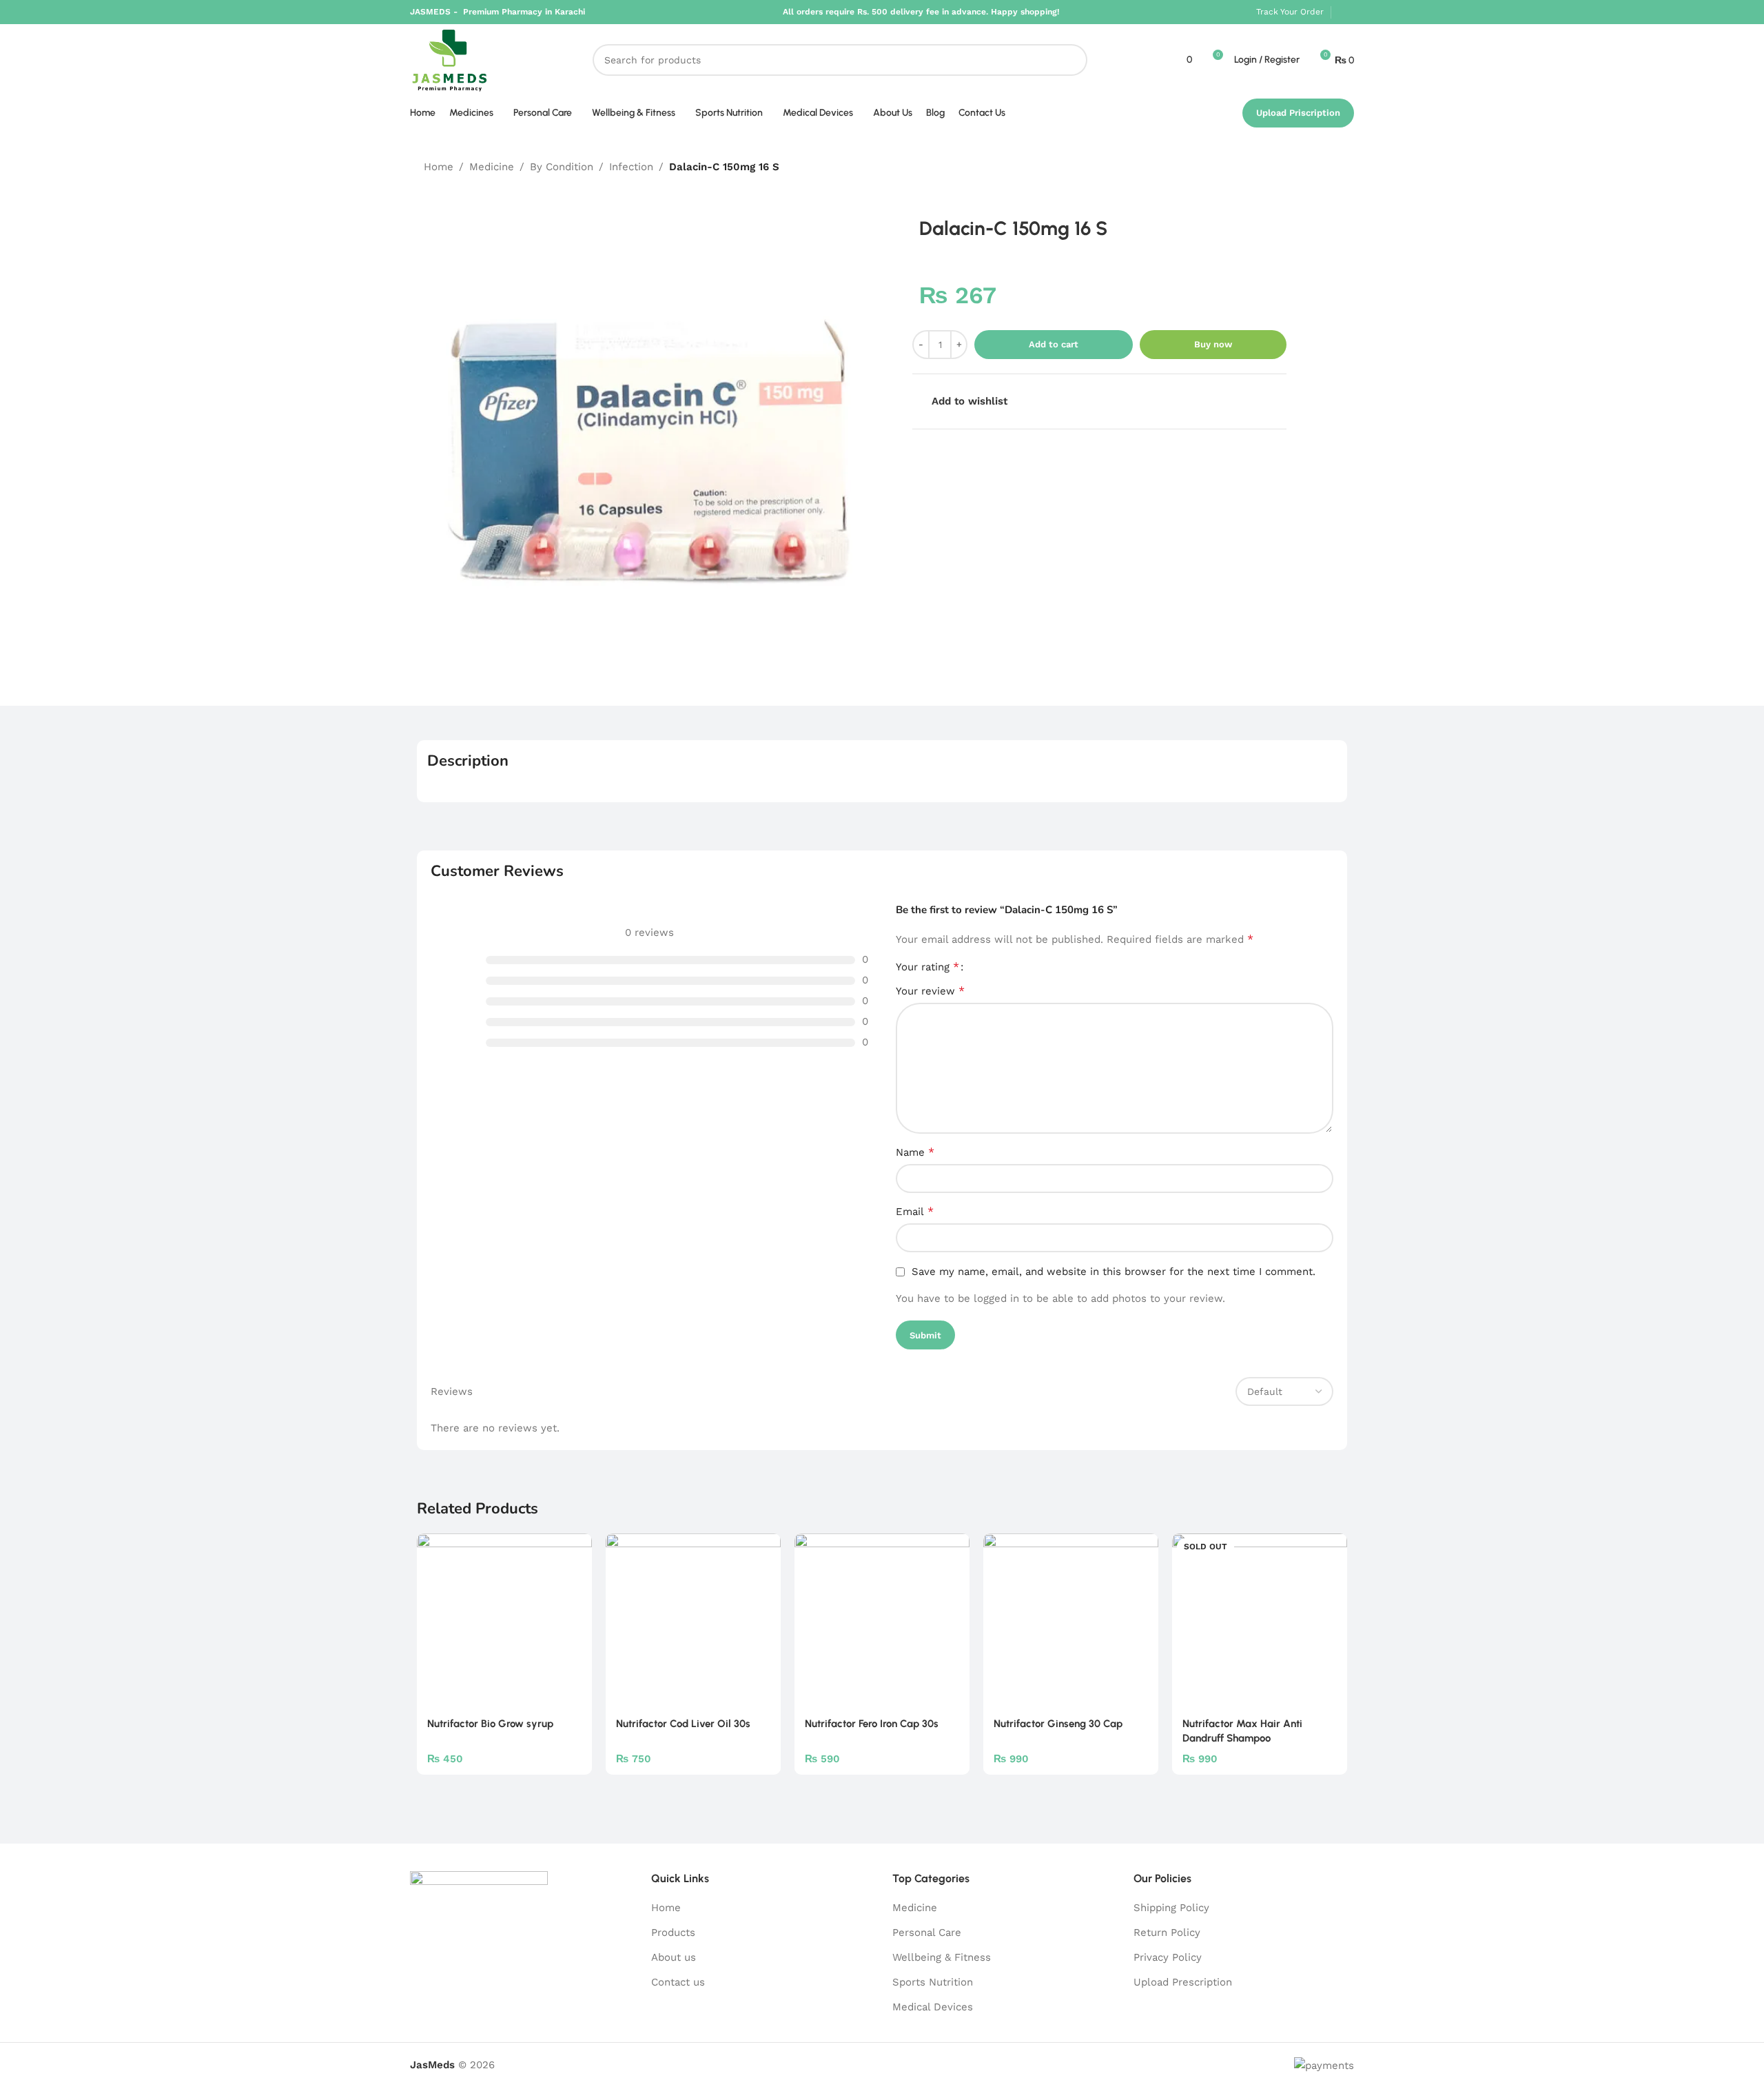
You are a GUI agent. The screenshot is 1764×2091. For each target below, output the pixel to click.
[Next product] (1332, 167)
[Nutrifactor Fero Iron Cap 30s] (882, 1621)
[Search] (1071, 60)
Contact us (678, 1982)
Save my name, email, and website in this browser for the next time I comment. (1114, 1272)
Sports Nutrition (933, 1982)
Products (673, 1932)
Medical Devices (933, 2007)
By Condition (562, 167)
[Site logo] (450, 59)
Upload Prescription (1183, 1982)
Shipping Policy (1171, 1908)
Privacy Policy (1168, 1957)
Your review (930, 991)
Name (915, 1152)
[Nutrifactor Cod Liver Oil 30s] (693, 1621)
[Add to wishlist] (575, 1549)
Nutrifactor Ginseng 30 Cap (1058, 1724)
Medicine (492, 167)
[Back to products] (1315, 167)
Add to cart (1054, 344)
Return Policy (1167, 1932)
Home (439, 167)
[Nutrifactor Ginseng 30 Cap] (1071, 1621)
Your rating (927, 967)
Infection (631, 167)
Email (915, 1211)
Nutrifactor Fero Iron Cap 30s (872, 1724)
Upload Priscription (1298, 113)
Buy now (1213, 344)
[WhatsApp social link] (1346, 12)
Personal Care (927, 1932)
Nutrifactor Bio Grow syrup (490, 1724)
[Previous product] (1299, 167)
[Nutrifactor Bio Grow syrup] (504, 1621)
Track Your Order (1290, 12)
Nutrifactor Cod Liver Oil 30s (683, 1724)
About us (674, 1957)
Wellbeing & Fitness (942, 1957)
